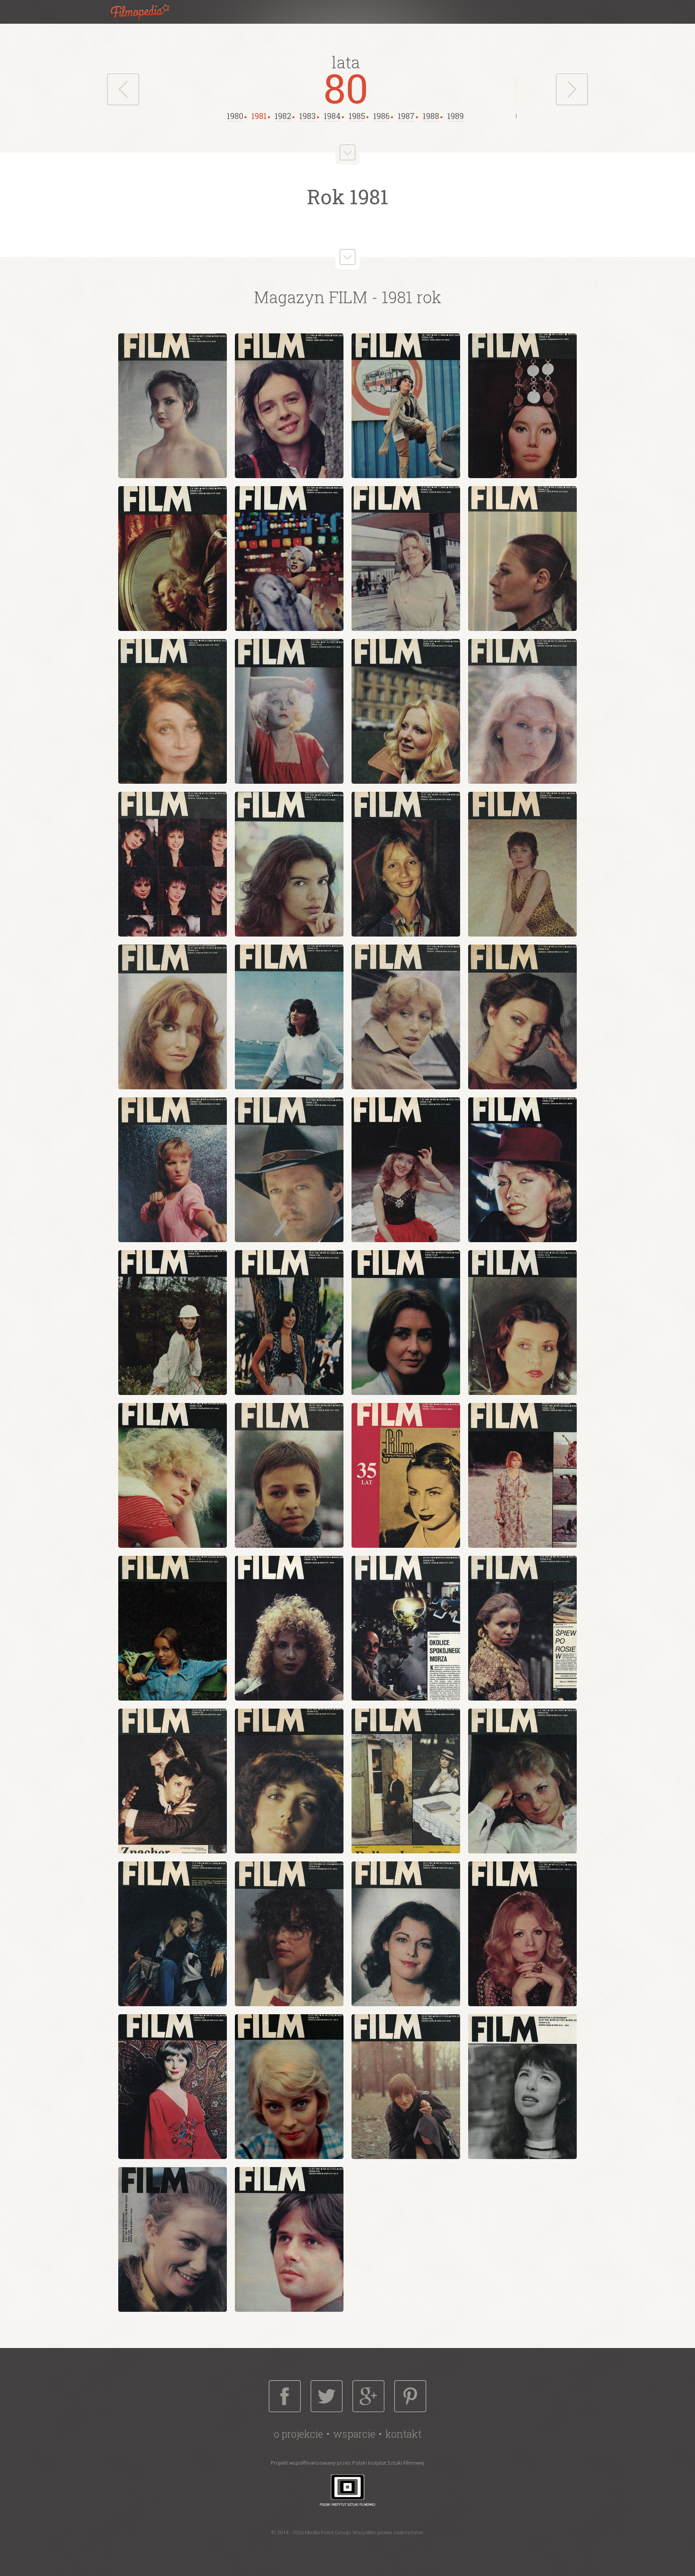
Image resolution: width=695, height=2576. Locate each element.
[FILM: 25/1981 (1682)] (173, 1323)
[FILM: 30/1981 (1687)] (289, 1475)
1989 (455, 116)
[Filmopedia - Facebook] (285, 2396)
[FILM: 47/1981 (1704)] (406, 2087)
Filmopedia (146, 12)
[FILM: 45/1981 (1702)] (173, 2087)
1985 (357, 116)
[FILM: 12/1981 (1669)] (522, 711)
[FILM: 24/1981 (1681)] (522, 1170)
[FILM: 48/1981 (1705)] (522, 2087)
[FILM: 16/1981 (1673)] (522, 864)
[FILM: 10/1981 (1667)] (289, 711)
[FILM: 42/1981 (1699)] (289, 1934)
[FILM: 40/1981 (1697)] (522, 1781)
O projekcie (298, 2434)
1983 (307, 116)
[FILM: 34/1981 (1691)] (289, 1628)
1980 (235, 116)
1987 (406, 116)
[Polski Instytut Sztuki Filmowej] (347, 2490)
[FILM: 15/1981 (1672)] (406, 864)
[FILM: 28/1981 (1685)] (522, 1323)
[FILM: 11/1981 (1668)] (406, 711)
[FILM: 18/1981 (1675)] (289, 1017)
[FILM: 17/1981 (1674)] (173, 1017)
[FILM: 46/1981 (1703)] (289, 2087)
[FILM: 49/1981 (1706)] (173, 2239)
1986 (381, 116)
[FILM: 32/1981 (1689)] (522, 1475)
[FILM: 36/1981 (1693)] (522, 1628)
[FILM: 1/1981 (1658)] (173, 406)
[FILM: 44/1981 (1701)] (522, 1934)
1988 (431, 116)
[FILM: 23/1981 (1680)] (406, 1170)
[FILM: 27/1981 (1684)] (406, 1323)
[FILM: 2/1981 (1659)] (289, 406)
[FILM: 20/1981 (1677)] (522, 1017)
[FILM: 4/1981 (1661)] (522, 406)
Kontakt (403, 2434)
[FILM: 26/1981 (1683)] (289, 1323)
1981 (259, 116)
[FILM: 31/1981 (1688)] (406, 1475)
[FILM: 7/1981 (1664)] (406, 559)
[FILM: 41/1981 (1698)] (173, 1934)
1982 (283, 116)
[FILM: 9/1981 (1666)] (173, 711)
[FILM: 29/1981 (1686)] (173, 1475)
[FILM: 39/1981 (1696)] (406, 1781)
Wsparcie (354, 2434)
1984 (332, 116)
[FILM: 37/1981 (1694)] (173, 1781)
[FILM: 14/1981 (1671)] (289, 864)
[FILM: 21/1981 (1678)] (173, 1170)
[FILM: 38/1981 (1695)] (289, 1781)
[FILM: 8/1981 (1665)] (522, 559)
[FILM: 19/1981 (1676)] (406, 1017)
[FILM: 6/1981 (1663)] (289, 559)
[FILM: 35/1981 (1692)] (406, 1628)
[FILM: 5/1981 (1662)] (173, 559)
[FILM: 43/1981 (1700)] (406, 1934)
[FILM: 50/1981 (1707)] (289, 2239)
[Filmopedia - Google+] (368, 2396)
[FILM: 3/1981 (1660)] (406, 406)
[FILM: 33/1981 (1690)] (173, 1628)
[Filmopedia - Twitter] (327, 2396)
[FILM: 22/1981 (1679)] (289, 1170)
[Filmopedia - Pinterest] (410, 2396)
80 (346, 88)
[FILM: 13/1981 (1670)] (173, 864)
